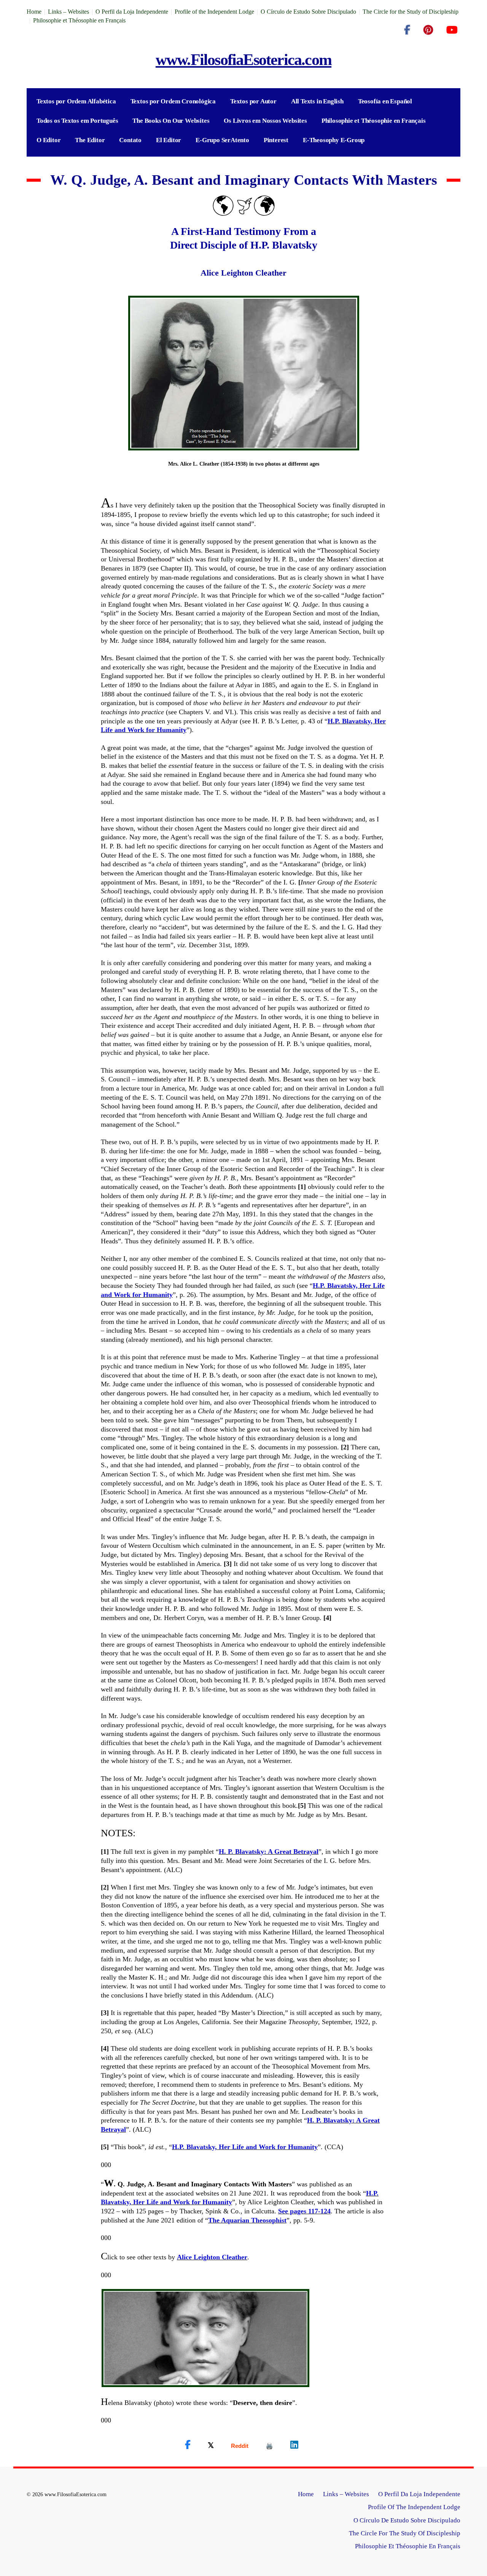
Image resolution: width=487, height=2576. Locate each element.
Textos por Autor (253, 101)
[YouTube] (452, 30)
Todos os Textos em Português (77, 121)
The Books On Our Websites (171, 121)
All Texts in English (317, 101)
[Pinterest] (428, 30)
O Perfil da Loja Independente (132, 12)
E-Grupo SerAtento (222, 140)
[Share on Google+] (240, 2446)
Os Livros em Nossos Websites (265, 121)
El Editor (169, 140)
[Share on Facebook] (188, 2445)
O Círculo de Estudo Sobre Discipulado (308, 12)
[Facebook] (407, 30)
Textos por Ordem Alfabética (76, 101)
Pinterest (276, 140)
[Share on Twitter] (211, 2445)
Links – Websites (68, 12)
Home (34, 12)
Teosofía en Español (385, 101)
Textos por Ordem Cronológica (173, 101)
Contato (130, 140)
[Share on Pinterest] (269, 2446)
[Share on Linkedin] (294, 2445)
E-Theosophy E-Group (334, 140)
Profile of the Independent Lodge (214, 12)
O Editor (49, 140)
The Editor (90, 140)
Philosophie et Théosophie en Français (79, 20)
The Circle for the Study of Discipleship (411, 12)
